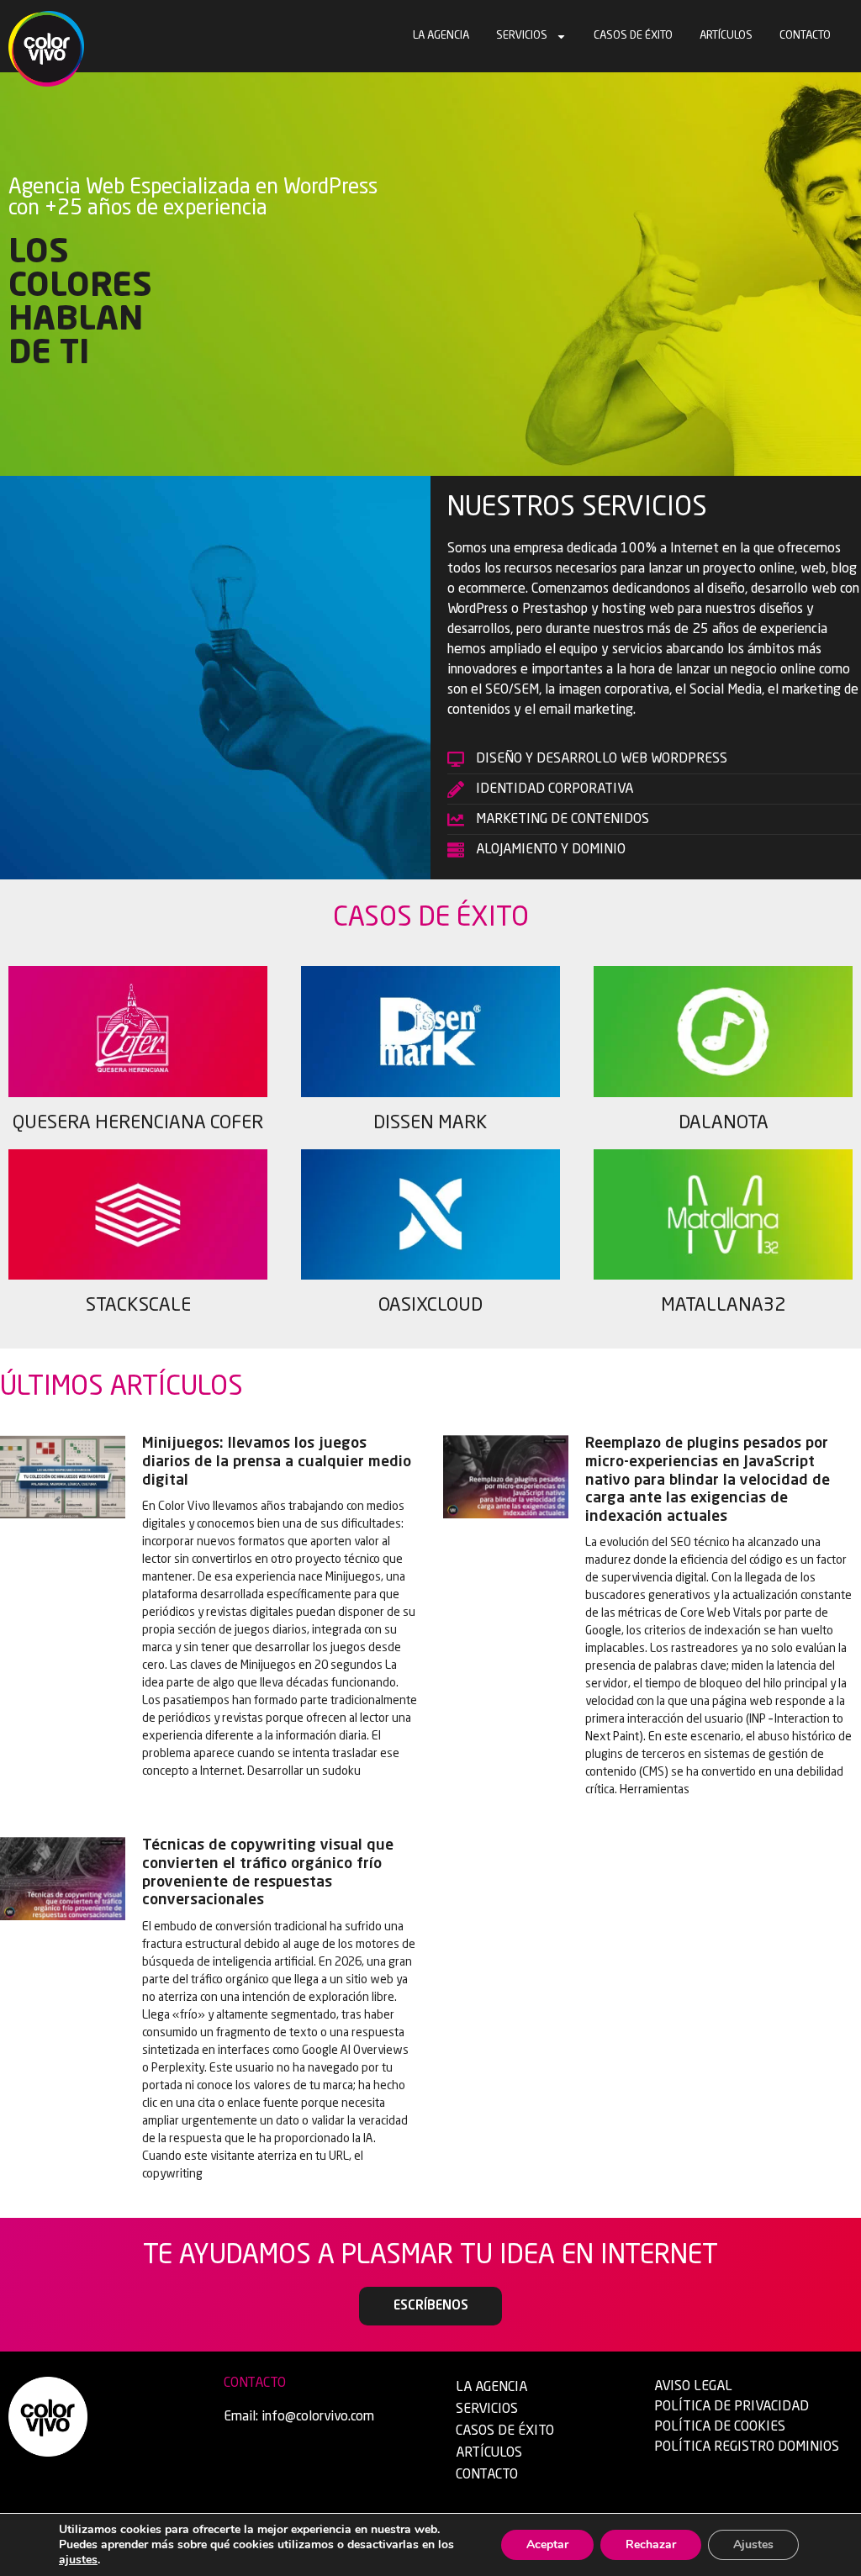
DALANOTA (724, 1123)
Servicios (522, 36)
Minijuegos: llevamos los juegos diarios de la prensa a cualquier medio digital (277, 1462)
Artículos (726, 36)
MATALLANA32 (723, 1306)
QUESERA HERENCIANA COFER (138, 1123)
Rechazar (651, 2544)
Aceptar (547, 2544)
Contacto (805, 36)
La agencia (441, 36)
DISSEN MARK (430, 1123)
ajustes (78, 2560)
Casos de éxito (633, 36)
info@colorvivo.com (318, 2417)
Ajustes (753, 2544)
